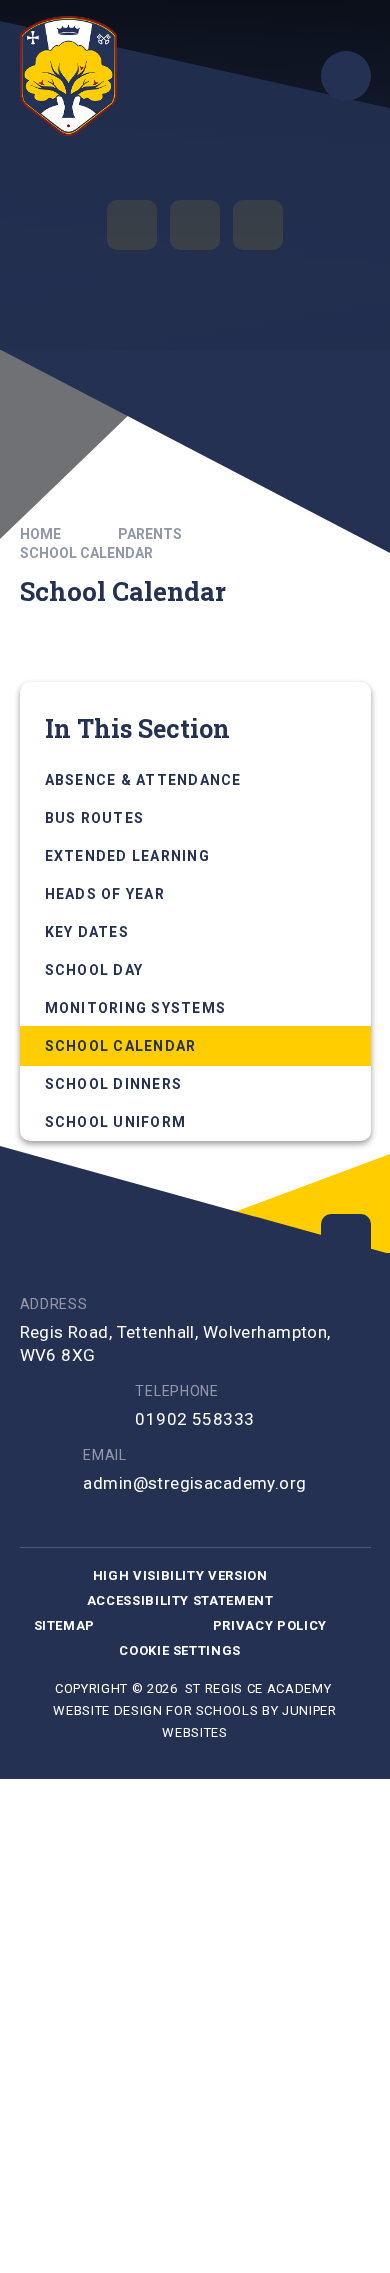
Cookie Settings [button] (180, 1650)
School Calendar (86, 553)
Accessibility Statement (180, 1600)
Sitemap (65, 1625)
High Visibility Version (180, 1575)
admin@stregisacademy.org (194, 1483)
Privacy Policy (270, 1625)
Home (40, 534)
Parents (150, 534)
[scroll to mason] (346, 1239)
